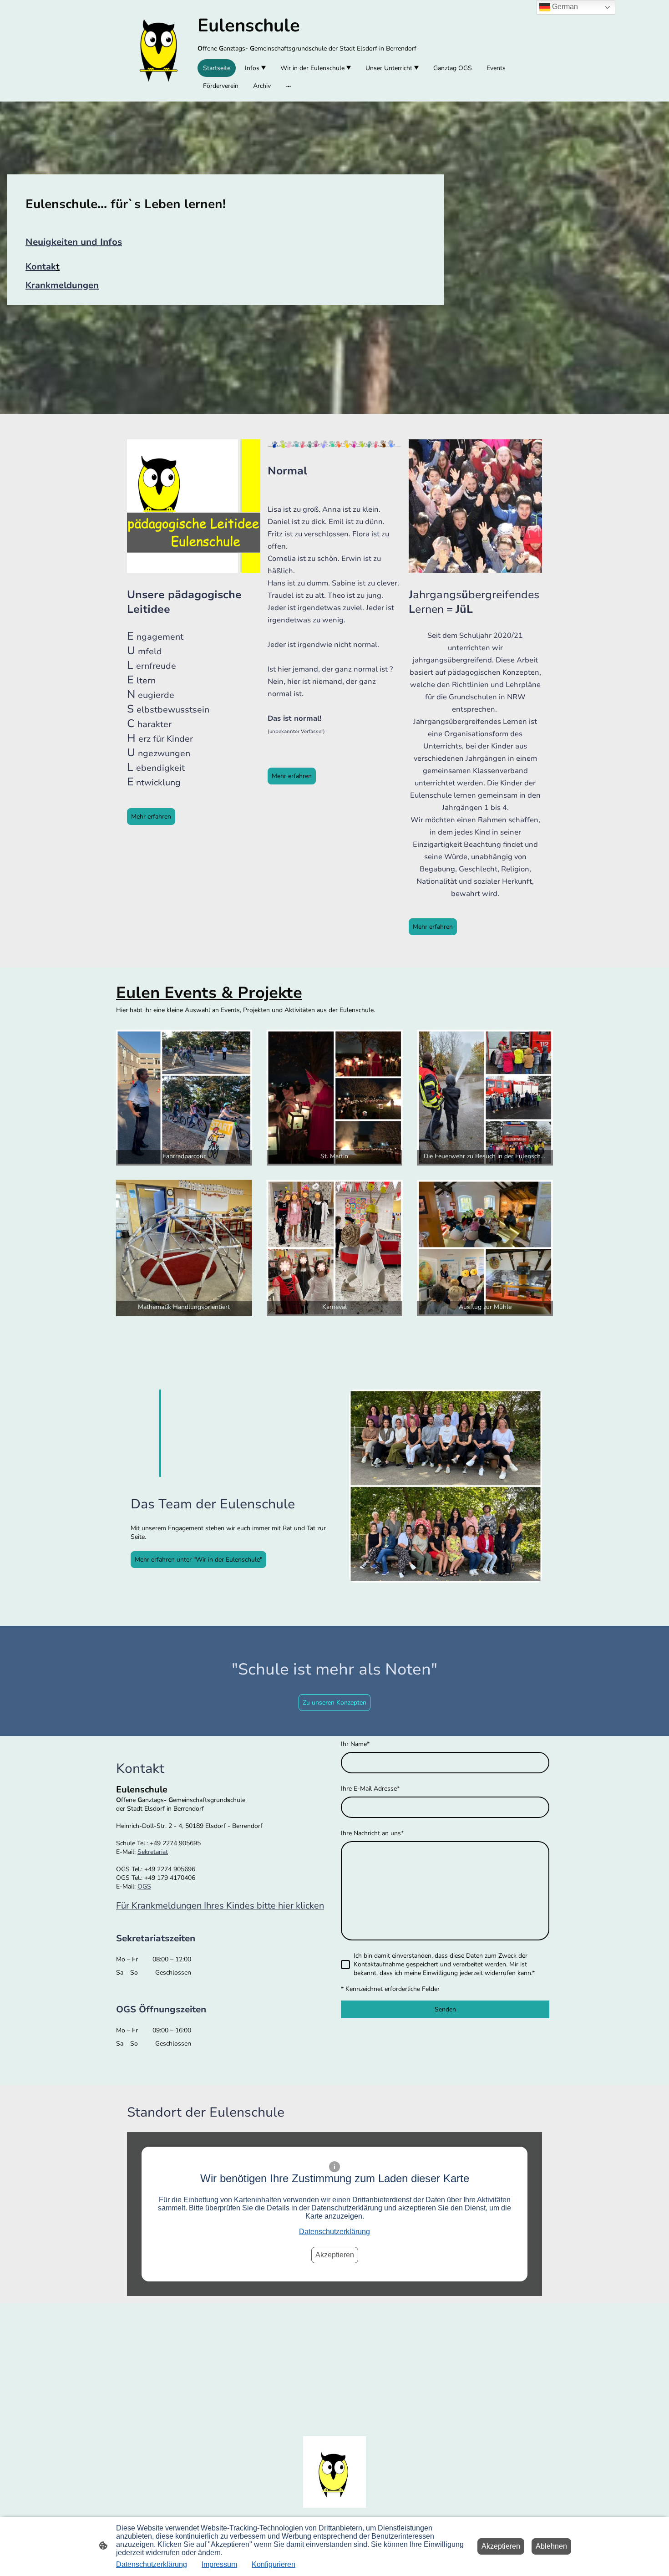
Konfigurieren (274, 2564)
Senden (445, 2009)
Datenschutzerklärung (334, 2232)
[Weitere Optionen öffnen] (289, 86)
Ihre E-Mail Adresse (370, 1789)
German (564, 7)
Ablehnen (551, 2546)
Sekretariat (153, 1852)
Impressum (219, 2564)
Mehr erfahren (151, 817)
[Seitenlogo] (159, 51)
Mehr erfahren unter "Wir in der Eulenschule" (198, 1560)
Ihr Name (355, 1744)
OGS (144, 1886)
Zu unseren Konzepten (334, 1703)
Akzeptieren (335, 2255)
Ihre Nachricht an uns (372, 1833)
